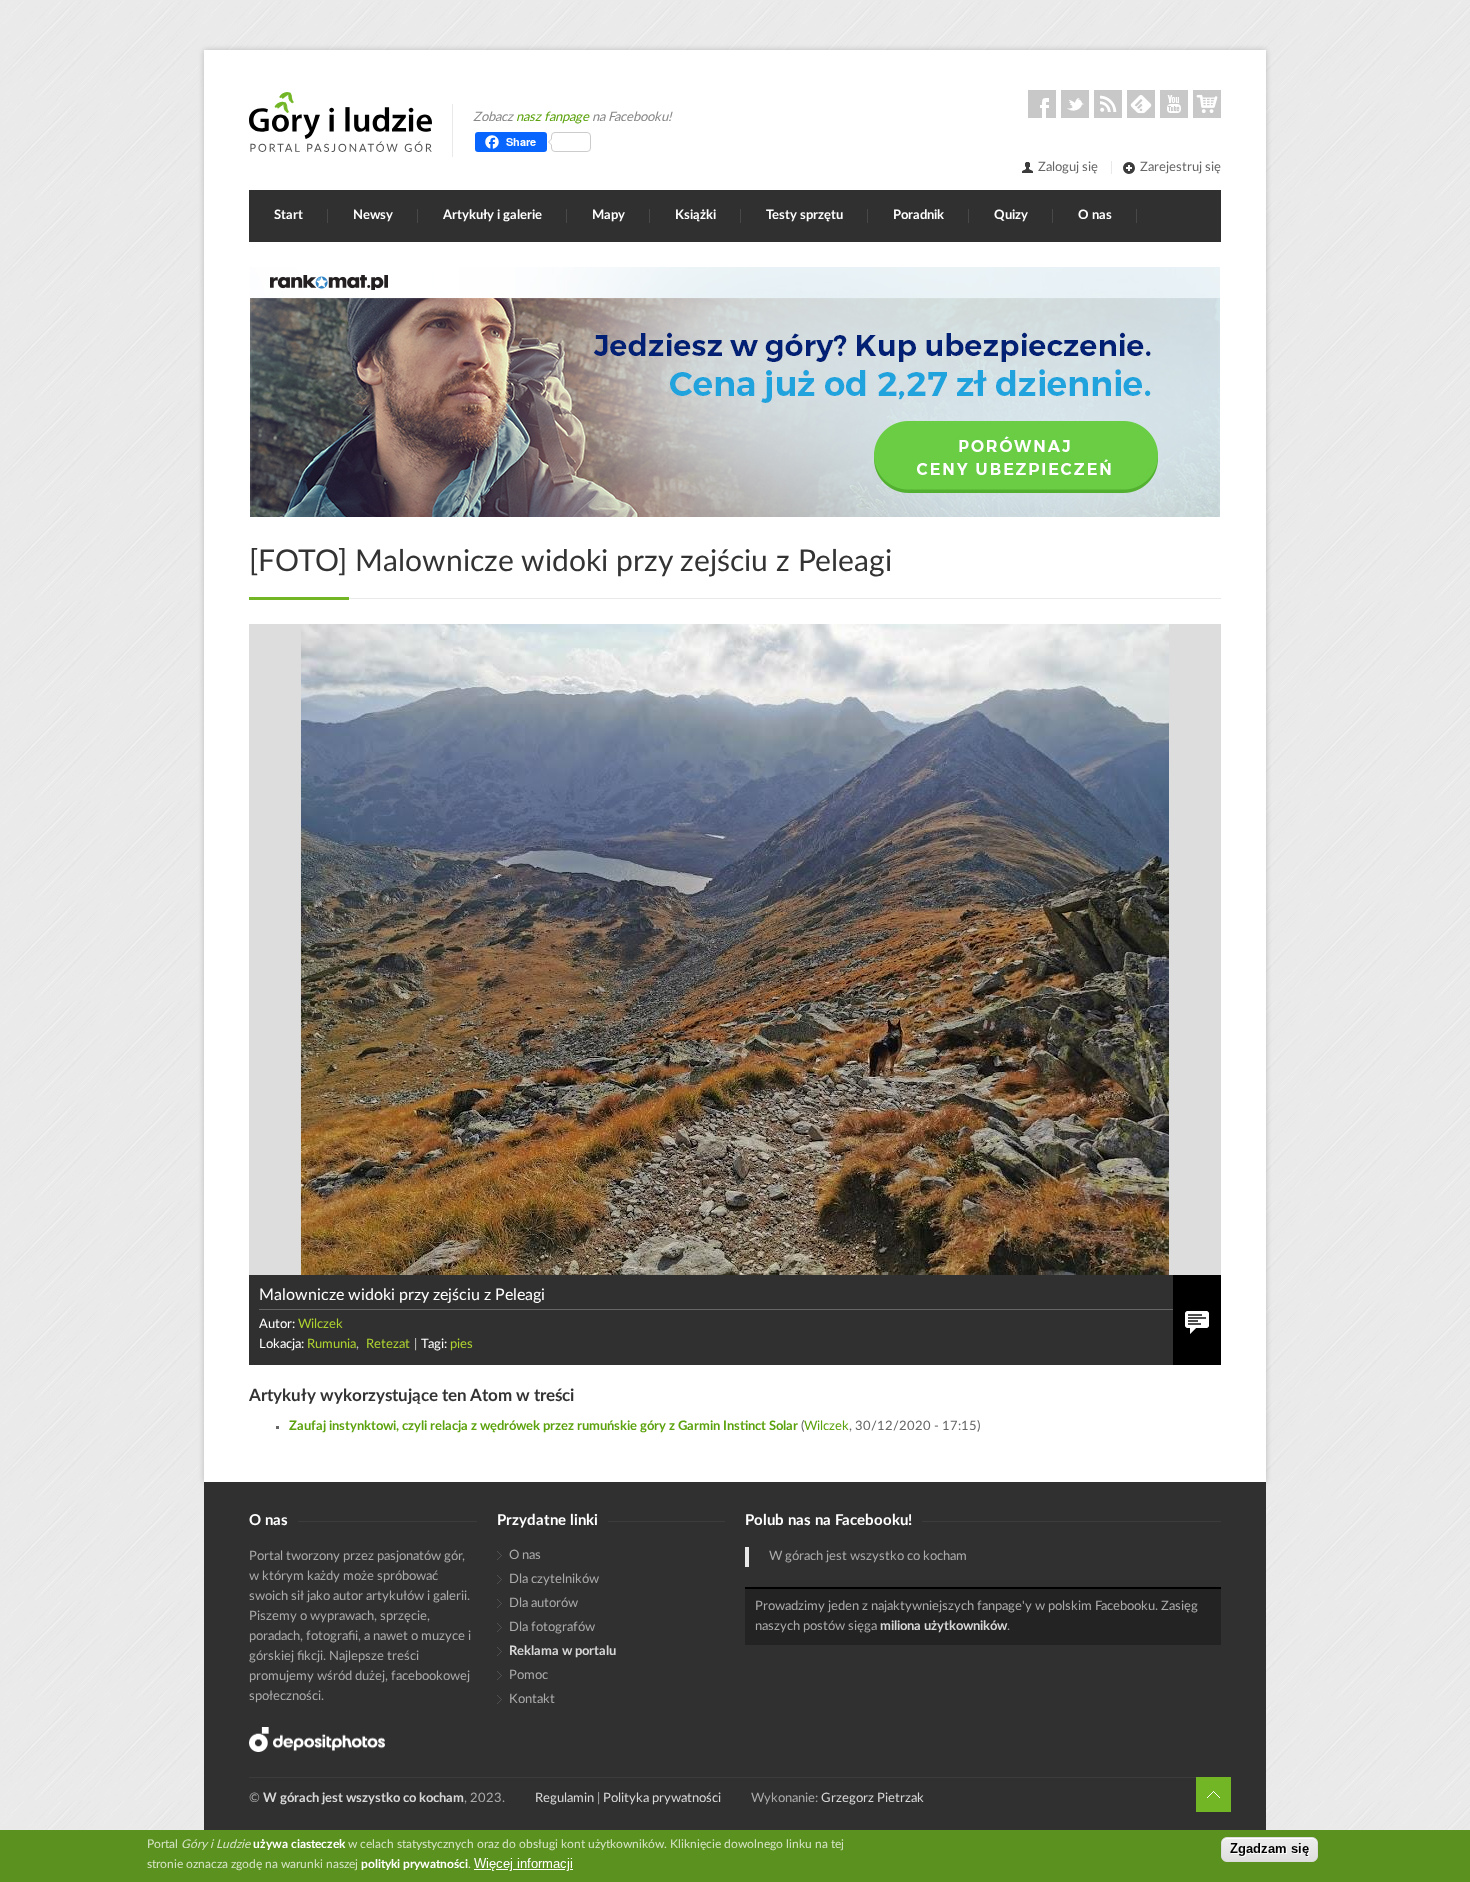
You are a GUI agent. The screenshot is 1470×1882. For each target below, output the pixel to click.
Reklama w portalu (562, 1651)
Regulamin (564, 1798)
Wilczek (320, 1324)
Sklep (1207, 104)
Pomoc (528, 1675)
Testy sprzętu (804, 215)
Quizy (1011, 215)
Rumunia (331, 1344)
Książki (695, 215)
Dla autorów (543, 1603)
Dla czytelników (554, 1579)
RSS (1108, 104)
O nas (1095, 215)
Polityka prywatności (662, 1798)
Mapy (608, 215)
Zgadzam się (1269, 1849)
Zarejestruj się (1180, 167)
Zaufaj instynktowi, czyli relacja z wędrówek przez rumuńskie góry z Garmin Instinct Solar (543, 1426)
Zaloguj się (1068, 167)
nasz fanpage (552, 117)
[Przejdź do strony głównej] (340, 122)
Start (288, 215)
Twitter (1075, 104)
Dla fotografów (552, 1627)
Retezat (388, 1344)
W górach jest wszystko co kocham (868, 1556)
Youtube (1174, 104)
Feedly (1141, 104)
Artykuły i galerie (492, 215)
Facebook (1042, 104)
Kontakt (532, 1699)
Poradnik (918, 215)
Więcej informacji (523, 1863)
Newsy (373, 215)
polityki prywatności (414, 1864)
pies (461, 1344)
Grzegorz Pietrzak (872, 1798)
